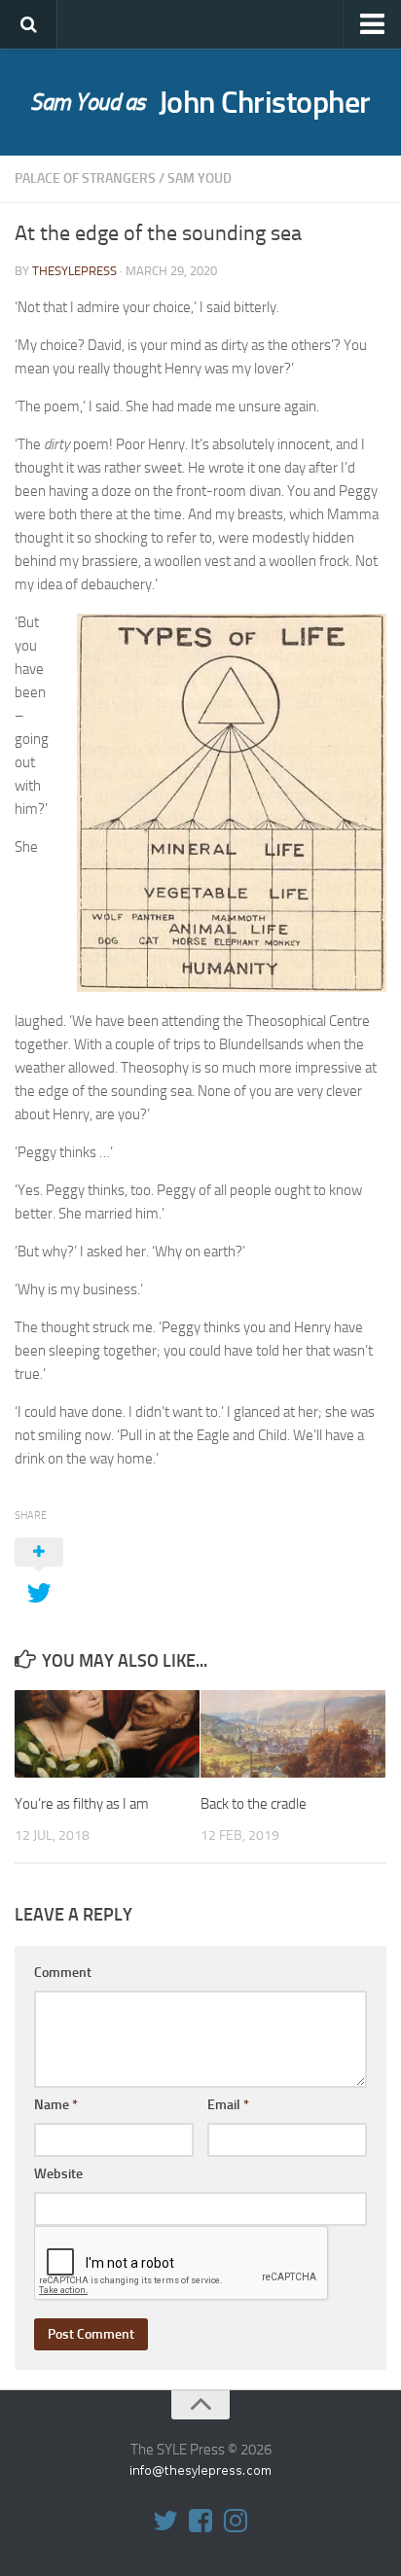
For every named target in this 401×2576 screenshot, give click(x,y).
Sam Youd (200, 178)
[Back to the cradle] (293, 1734)
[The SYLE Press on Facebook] (200, 2521)
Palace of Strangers (85, 178)
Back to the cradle (254, 1804)
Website (58, 2174)
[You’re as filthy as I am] (107, 1734)
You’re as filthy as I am (82, 1804)
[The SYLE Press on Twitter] (165, 2521)
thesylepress (74, 271)
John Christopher (200, 102)
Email (228, 2105)
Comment (63, 1973)
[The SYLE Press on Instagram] (236, 2521)
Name (56, 2105)
